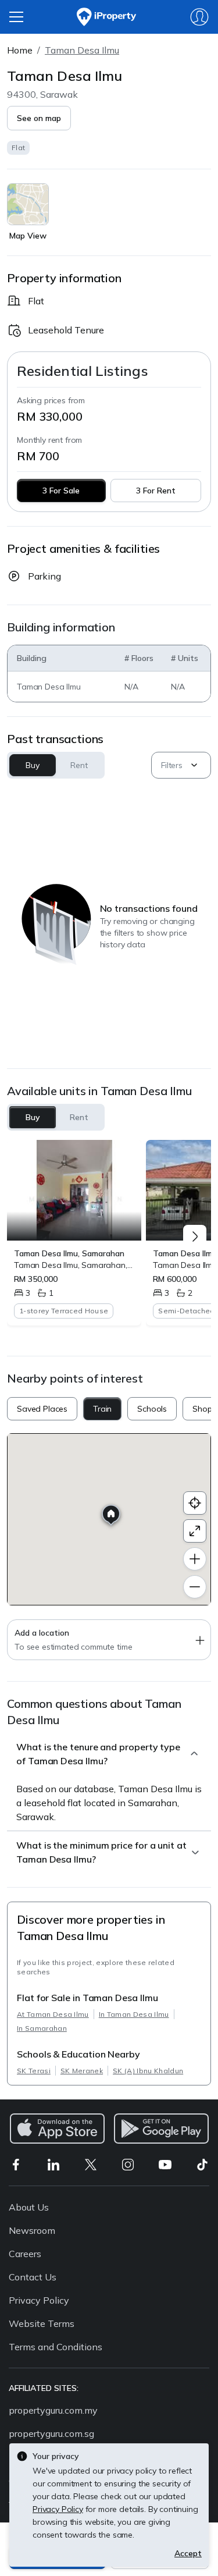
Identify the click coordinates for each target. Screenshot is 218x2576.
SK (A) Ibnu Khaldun (148, 2071)
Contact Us (33, 2277)
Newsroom (32, 2230)
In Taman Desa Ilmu (134, 2014)
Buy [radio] (33, 1117)
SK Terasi (34, 2071)
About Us (29, 2207)
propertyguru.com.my (53, 2410)
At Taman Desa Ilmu (53, 2014)
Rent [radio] (79, 1117)
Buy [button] (33, 765)
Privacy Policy (39, 2300)
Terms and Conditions (56, 2347)
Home (20, 50)
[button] (39, 118)
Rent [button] (79, 765)
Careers (25, 2254)
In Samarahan (42, 2028)
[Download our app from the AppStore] (57, 2129)
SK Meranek (82, 2071)
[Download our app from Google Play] (161, 2129)
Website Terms (42, 2323)
